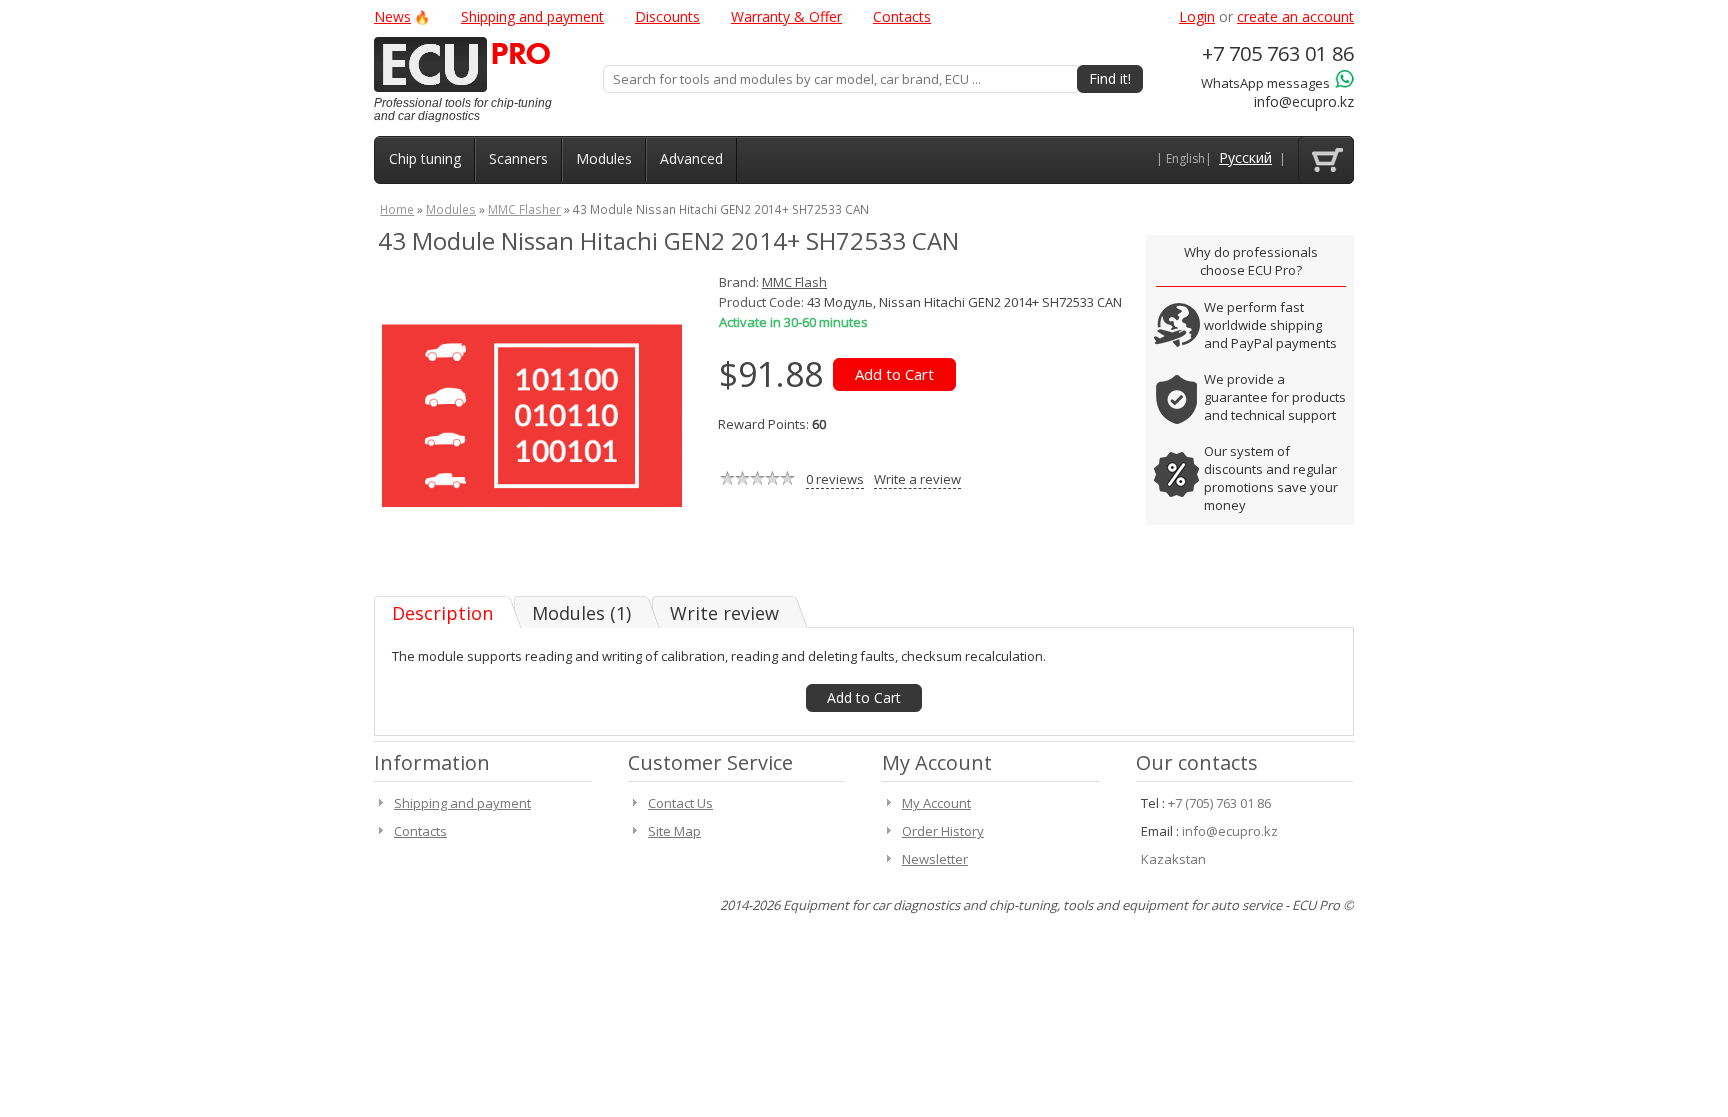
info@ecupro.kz (1304, 101)
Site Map (674, 831)
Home (397, 209)
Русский (1245, 158)
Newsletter (935, 859)
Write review (724, 613)
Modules (604, 158)
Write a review (917, 479)
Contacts (902, 16)
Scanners (518, 158)
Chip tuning (425, 158)
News (392, 16)
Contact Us (680, 803)
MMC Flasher (524, 209)
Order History (943, 831)
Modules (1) (581, 613)
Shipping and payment (532, 16)
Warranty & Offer (786, 16)
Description (442, 613)
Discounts (667, 16)
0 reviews (835, 479)
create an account (1295, 16)
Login (1197, 16)
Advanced (691, 158)
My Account (936, 803)
